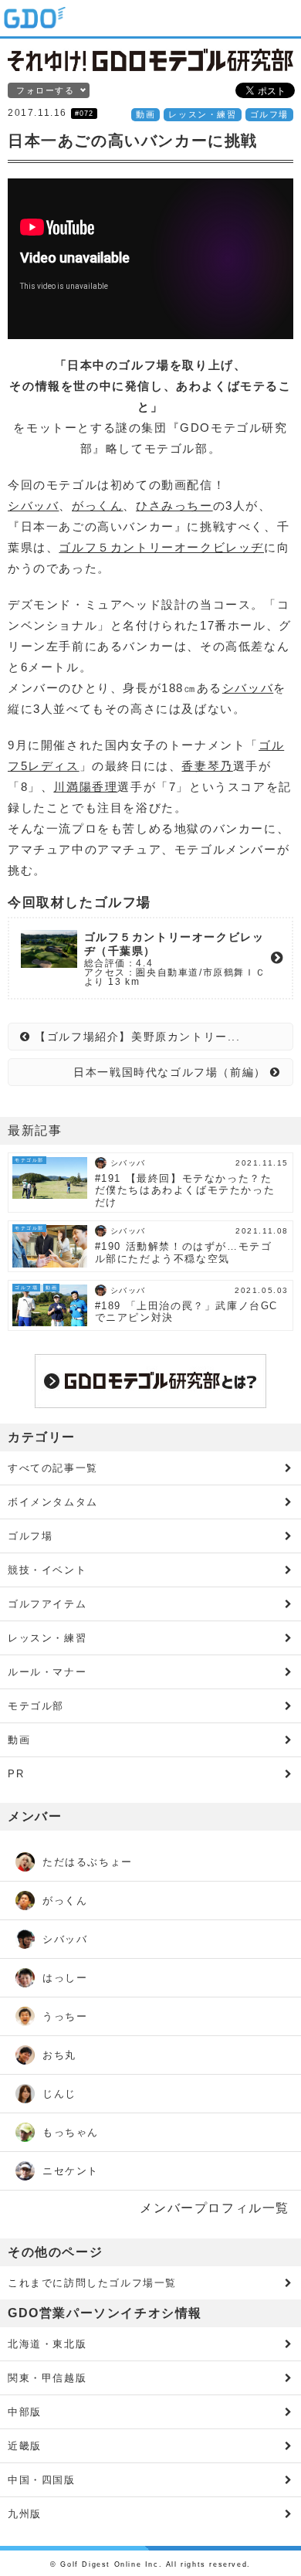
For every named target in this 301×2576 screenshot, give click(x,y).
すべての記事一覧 (53, 1468)
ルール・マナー (47, 1672)
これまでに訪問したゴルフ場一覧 (92, 2283)
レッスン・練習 (202, 114)
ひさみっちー (174, 506)
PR (16, 1774)
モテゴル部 (36, 1706)
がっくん (97, 506)
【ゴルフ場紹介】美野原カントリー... (136, 1037)
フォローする (46, 90)
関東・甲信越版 (47, 2378)
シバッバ (33, 506)
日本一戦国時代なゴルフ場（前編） (172, 1072)
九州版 (25, 2514)
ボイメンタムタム (53, 1502)
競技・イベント (47, 1570)
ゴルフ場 (269, 114)
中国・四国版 (42, 2480)
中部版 (25, 2412)
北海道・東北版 (47, 2344)
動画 (145, 114)
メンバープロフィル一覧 (215, 2208)
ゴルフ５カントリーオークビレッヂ (161, 547)
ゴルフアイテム (47, 1604)
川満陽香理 (85, 787)
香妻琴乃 (207, 766)
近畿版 (25, 2446)
